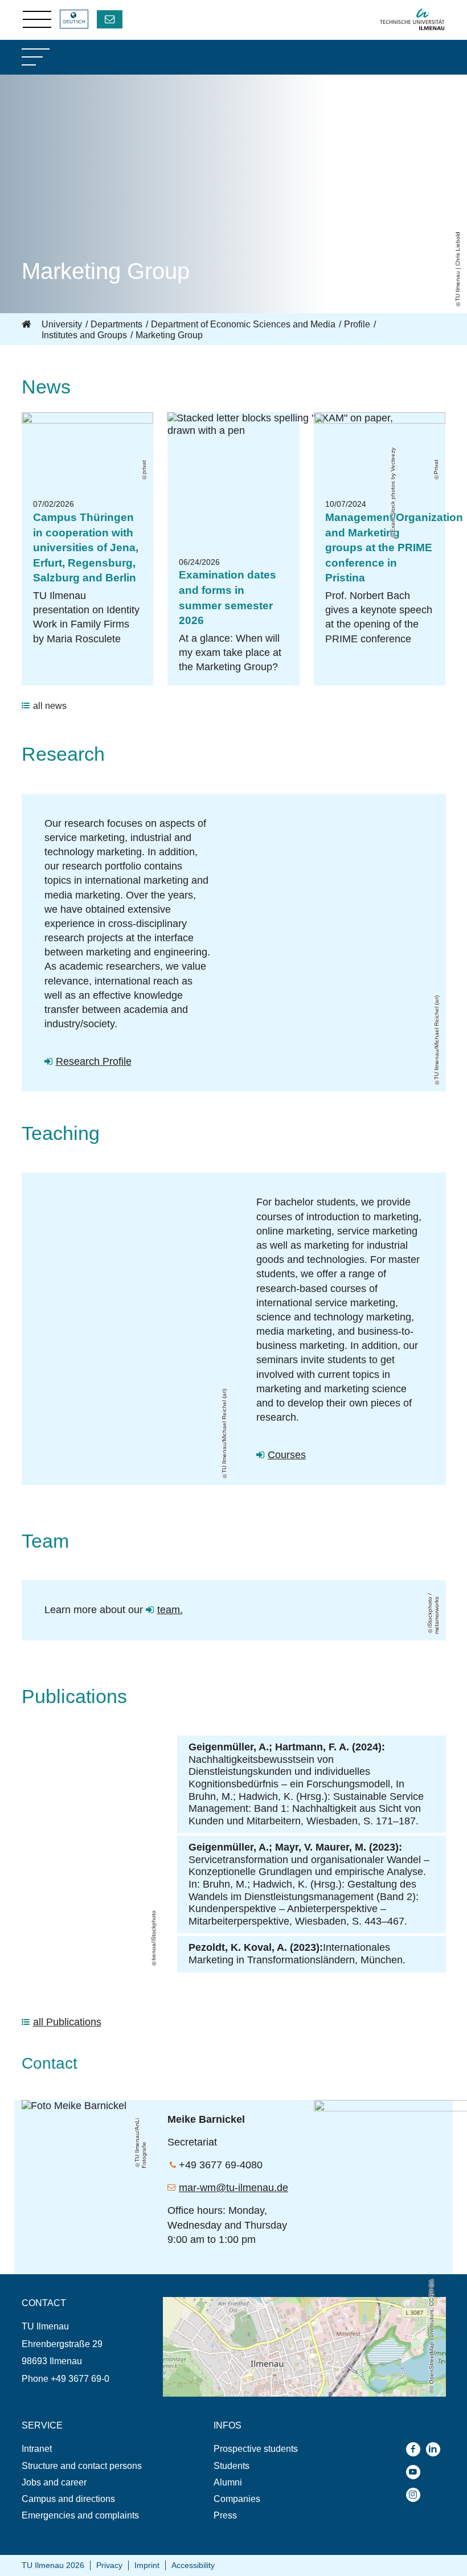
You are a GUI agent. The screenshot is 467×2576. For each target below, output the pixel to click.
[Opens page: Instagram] (416, 2495)
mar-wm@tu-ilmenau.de (233, 2188)
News (46, 387)
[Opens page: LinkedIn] (436, 2449)
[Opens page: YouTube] (416, 2472)
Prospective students (256, 2449)
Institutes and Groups (84, 335)
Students (232, 2466)
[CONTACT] (110, 19)
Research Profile (94, 1061)
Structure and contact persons (82, 2466)
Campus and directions (68, 2499)
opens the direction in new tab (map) (236, 2302)
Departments (116, 324)
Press (225, 2515)
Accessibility (193, 2565)
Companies (237, 2499)
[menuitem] (92, 2449)
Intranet (37, 2449)
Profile (357, 324)
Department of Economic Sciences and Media (243, 324)
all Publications (67, 2022)
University (62, 324)
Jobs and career (54, 2482)
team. (170, 1610)
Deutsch (74, 22)
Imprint (147, 2565)
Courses (287, 1455)
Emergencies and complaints (80, 2515)
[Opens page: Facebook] (416, 2449)
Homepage (27, 325)
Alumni (228, 2482)
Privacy (109, 2565)
